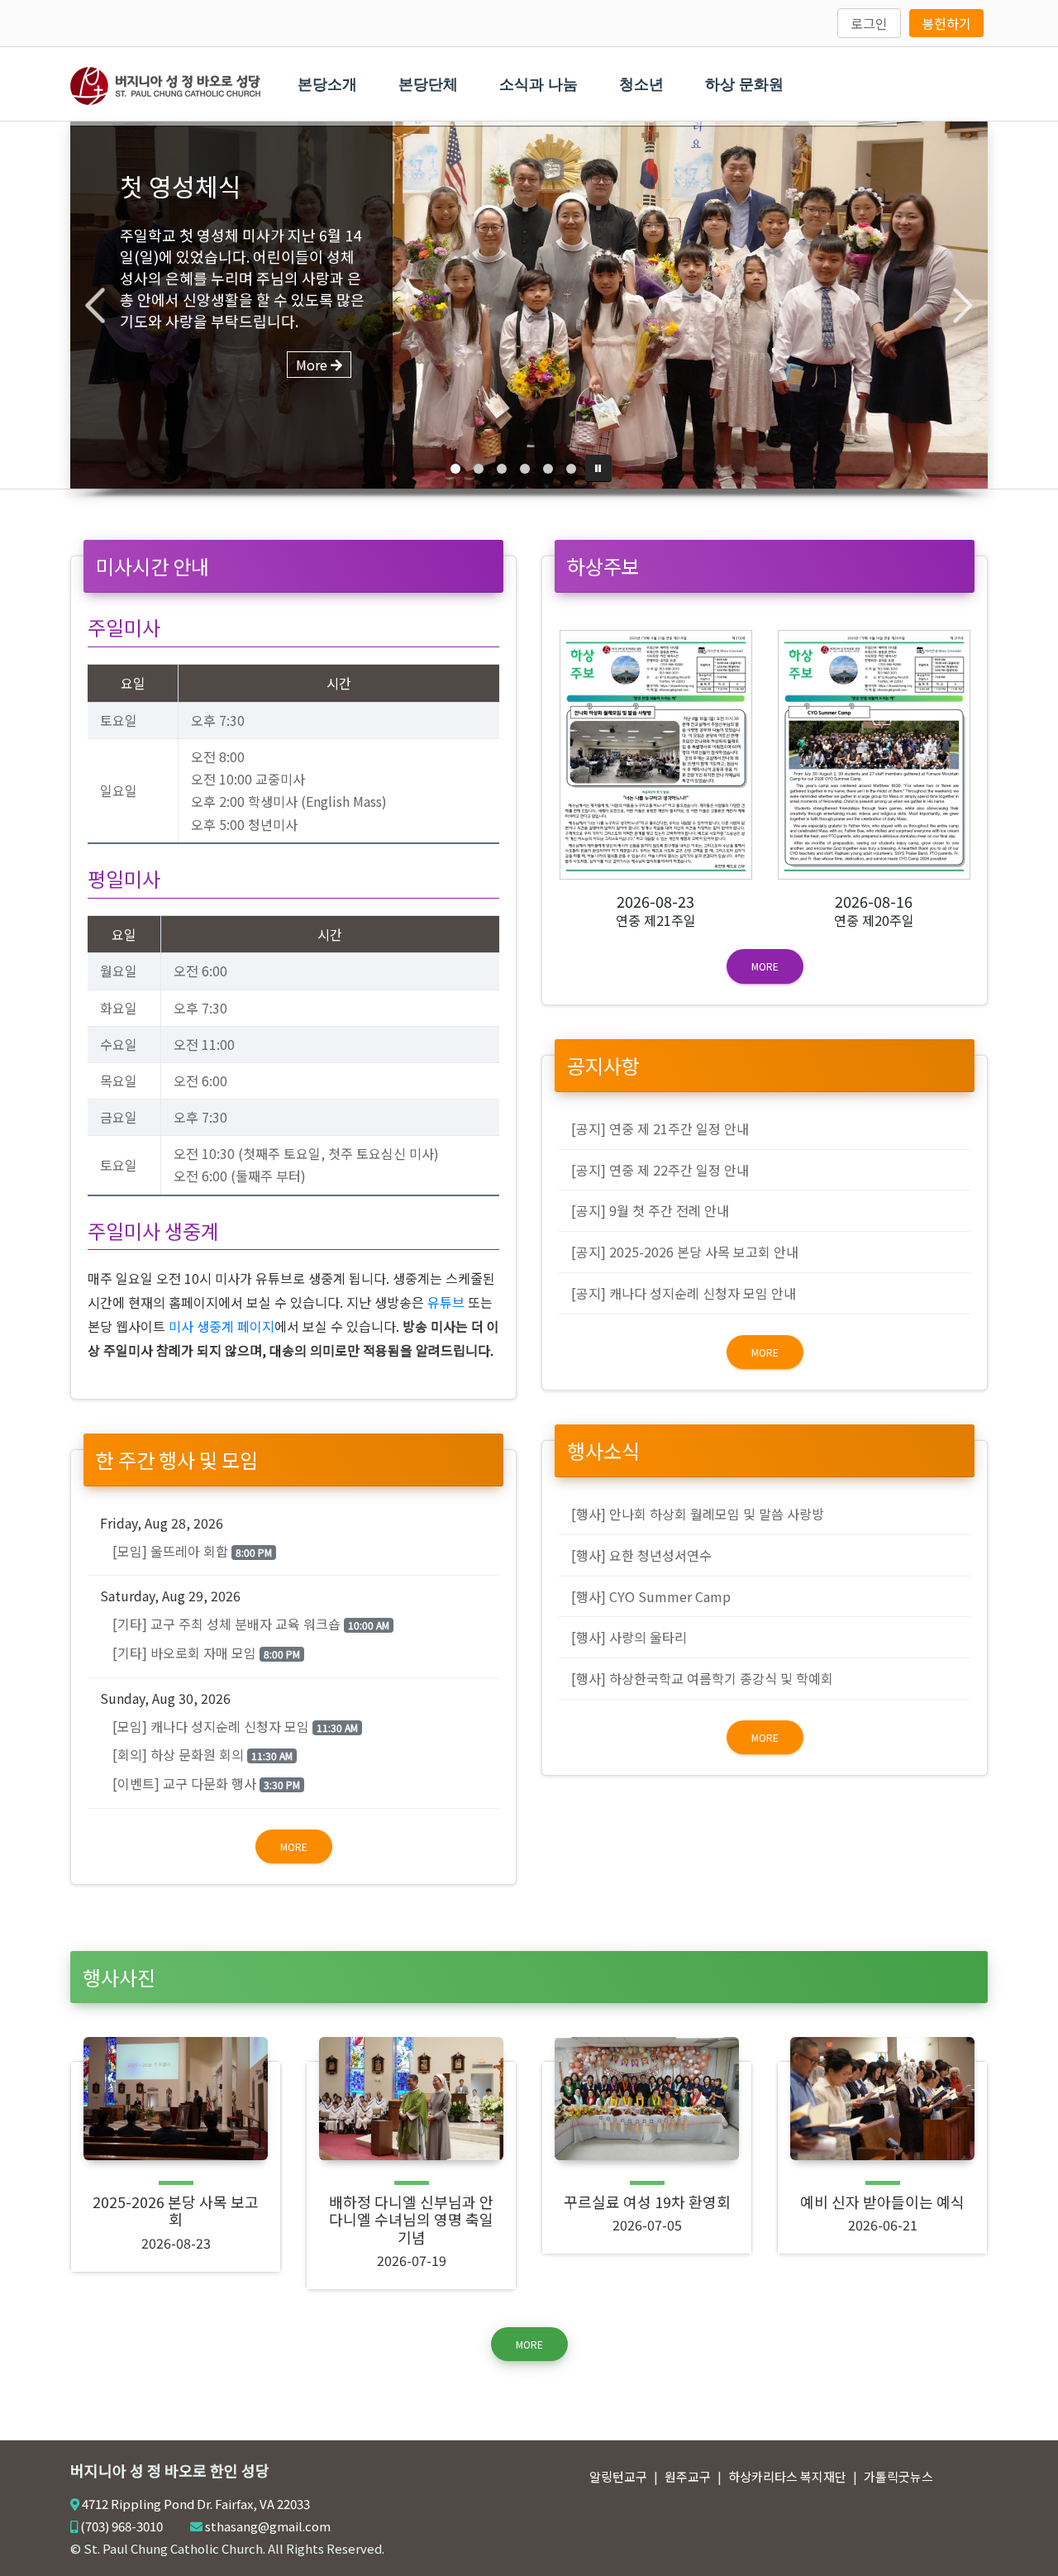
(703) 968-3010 (122, 2526)
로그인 (869, 23)
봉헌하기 (946, 23)
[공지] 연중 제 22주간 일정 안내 (660, 1170)
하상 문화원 (744, 84)
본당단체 (428, 84)
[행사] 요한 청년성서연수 (641, 1555)
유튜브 (446, 1302)
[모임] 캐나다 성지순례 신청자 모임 (235, 1726)
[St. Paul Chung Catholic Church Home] (165, 83)
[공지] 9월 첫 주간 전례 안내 (650, 1210)
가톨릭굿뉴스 (898, 2476)
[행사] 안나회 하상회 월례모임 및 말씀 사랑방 (698, 1514)
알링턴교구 (618, 2476)
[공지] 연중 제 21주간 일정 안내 (660, 1128)
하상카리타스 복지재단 (787, 2476)
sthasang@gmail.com (268, 2526)
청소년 (641, 84)
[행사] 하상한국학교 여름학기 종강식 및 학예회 (702, 1678)
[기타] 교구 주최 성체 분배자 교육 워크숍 (251, 1624)
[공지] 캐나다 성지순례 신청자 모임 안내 (684, 1293)
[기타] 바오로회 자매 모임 (206, 1653)
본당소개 (327, 84)
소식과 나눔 (539, 84)
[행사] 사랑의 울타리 (629, 1637)
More (294, 1846)
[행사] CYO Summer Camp (651, 1596)
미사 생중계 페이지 (222, 1326)
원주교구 (688, 2476)
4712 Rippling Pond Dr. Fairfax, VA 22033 (196, 2504)
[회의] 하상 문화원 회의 (203, 1754)
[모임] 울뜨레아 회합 (192, 1551)
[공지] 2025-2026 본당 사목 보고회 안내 (685, 1252)
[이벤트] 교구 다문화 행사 (206, 1783)
